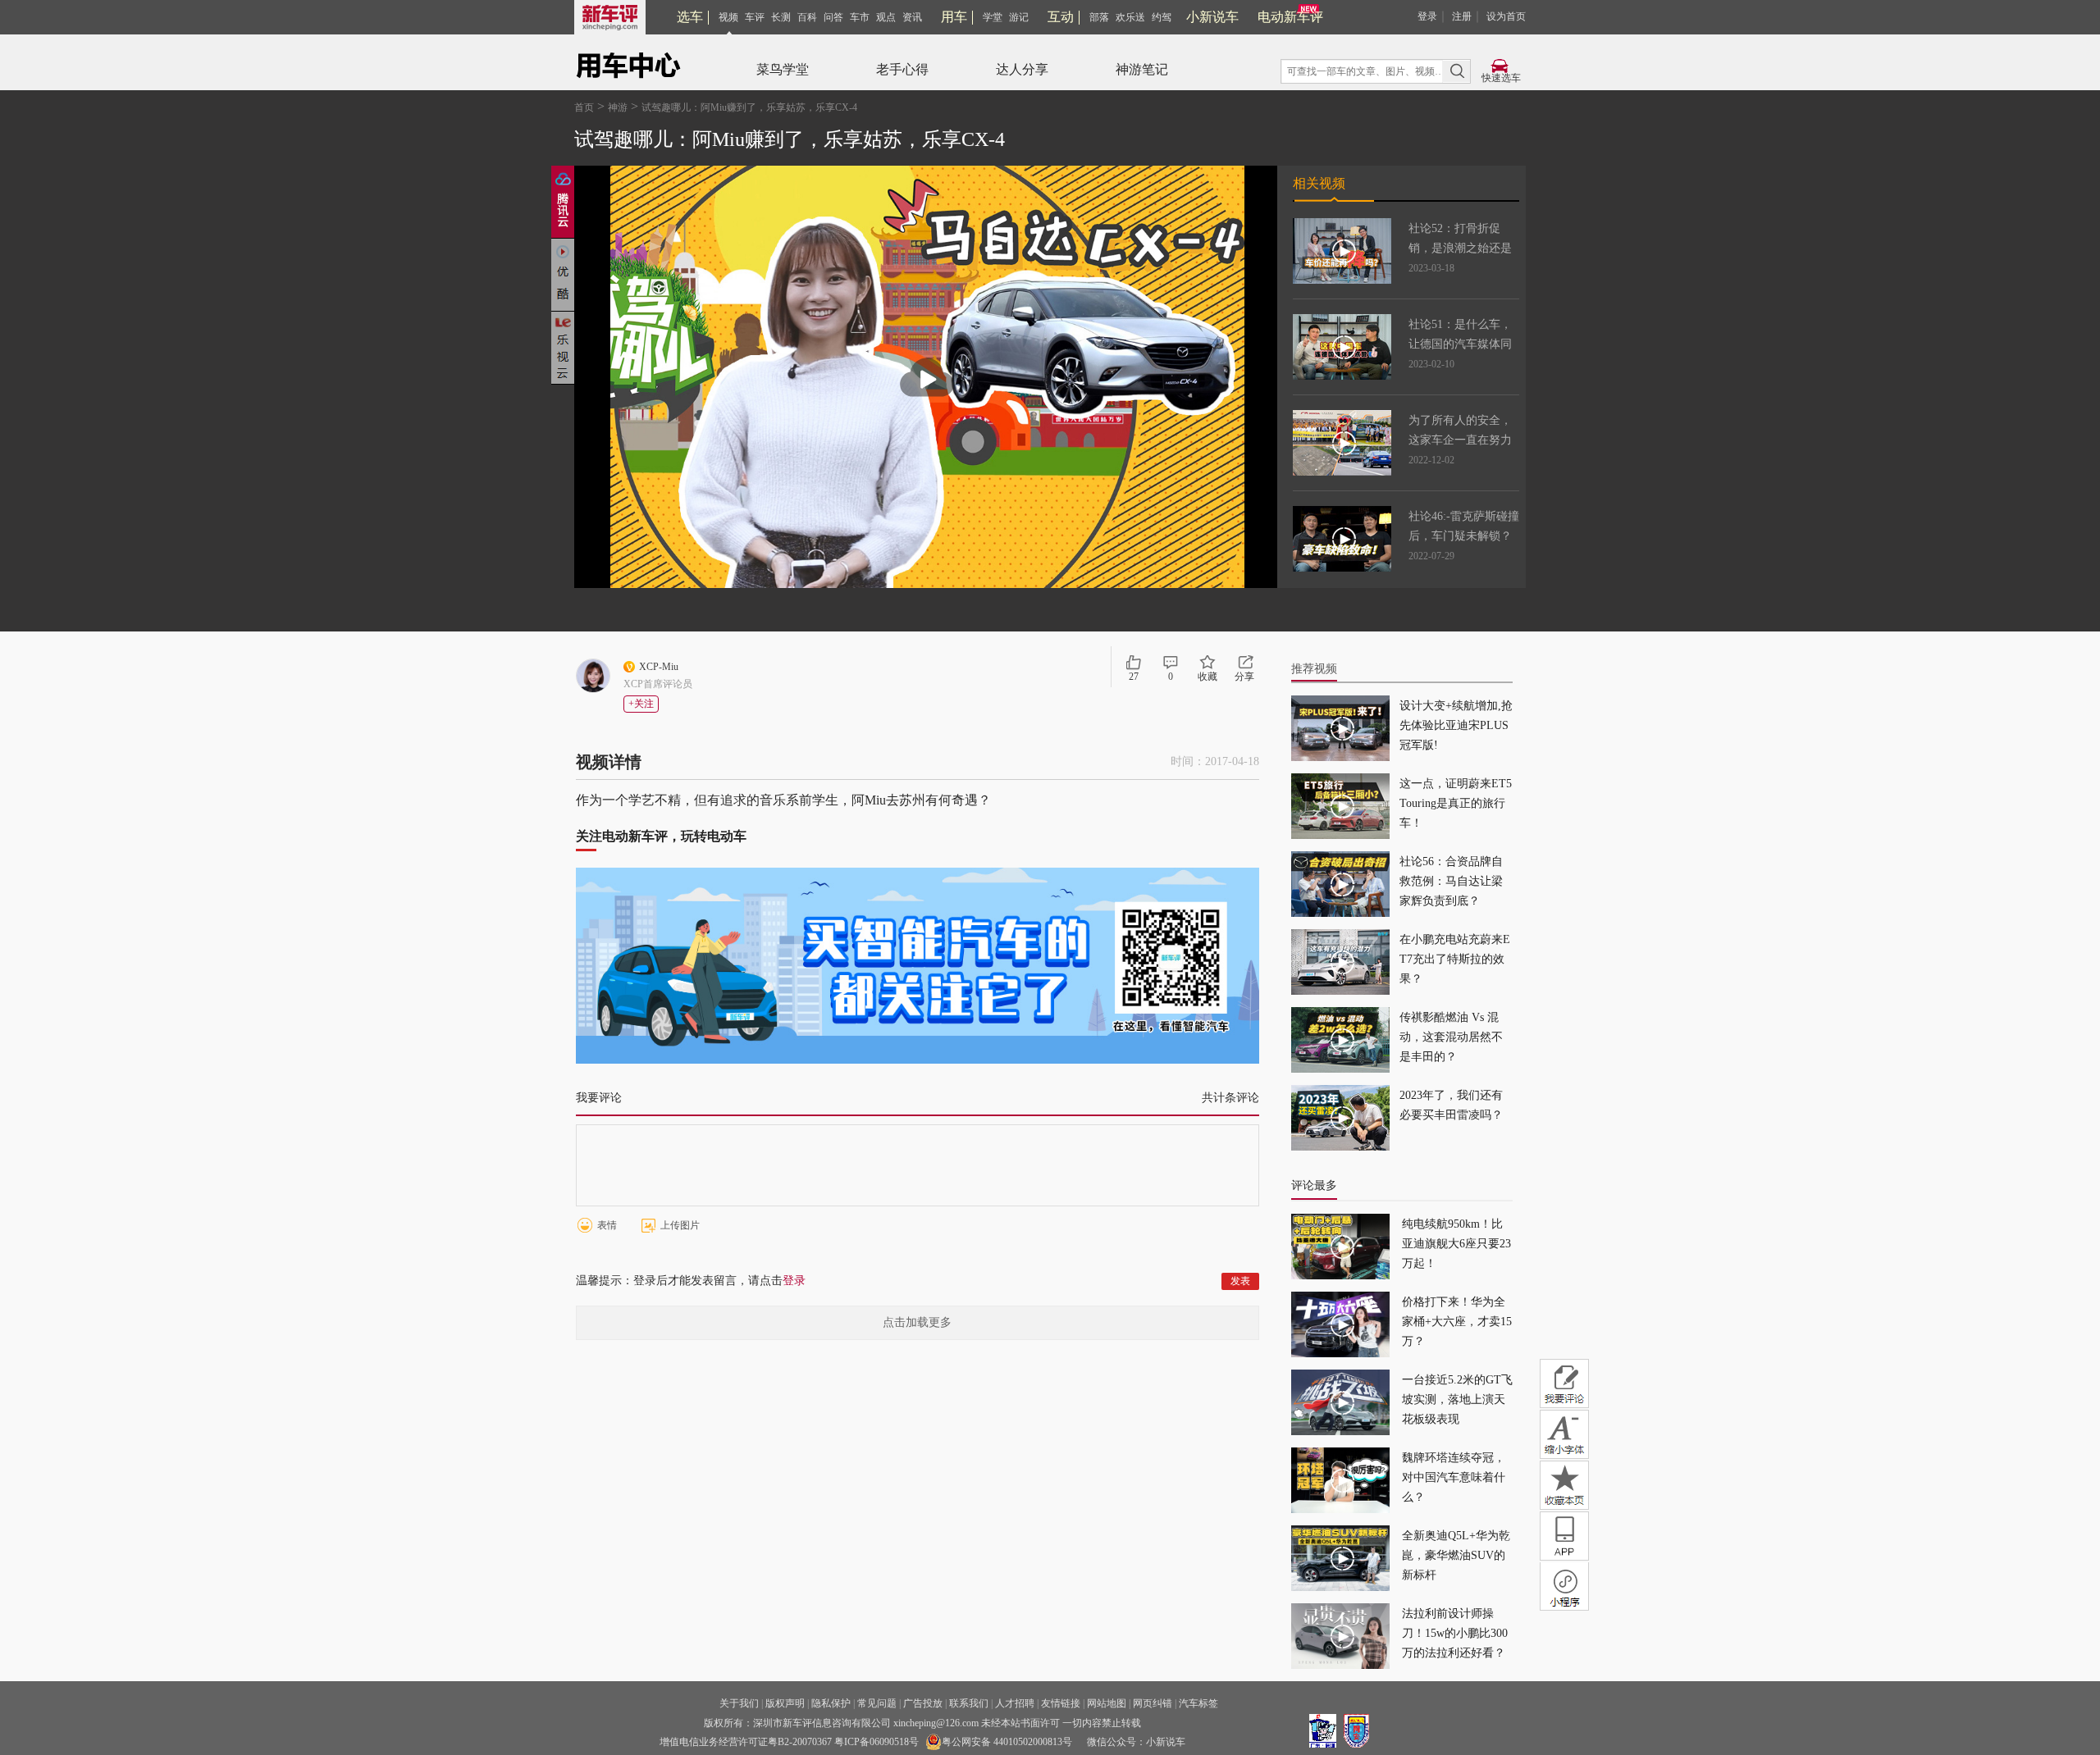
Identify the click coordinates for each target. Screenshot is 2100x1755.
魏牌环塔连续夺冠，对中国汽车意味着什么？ (1454, 1477)
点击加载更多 (917, 1322)
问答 (833, 17)
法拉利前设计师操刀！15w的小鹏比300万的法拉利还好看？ (1455, 1633)
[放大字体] (1564, 1434)
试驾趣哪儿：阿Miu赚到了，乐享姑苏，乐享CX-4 (749, 107)
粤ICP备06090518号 (877, 1742)
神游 (618, 107)
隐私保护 (831, 1703)
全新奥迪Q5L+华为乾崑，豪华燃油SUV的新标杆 (1456, 1555)
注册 (1462, 16)
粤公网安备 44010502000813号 (1007, 1742)
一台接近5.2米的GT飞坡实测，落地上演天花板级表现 (1457, 1399)
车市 (860, 17)
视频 (728, 17)
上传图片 (680, 1225)
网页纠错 (1153, 1703)
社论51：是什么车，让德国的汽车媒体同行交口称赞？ (1460, 344)
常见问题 (877, 1703)
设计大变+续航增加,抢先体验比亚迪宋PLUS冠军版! (1456, 725)
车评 (755, 17)
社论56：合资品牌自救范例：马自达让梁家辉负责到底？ (1451, 881)
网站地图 (1107, 1703)
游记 (1019, 17)
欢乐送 (1130, 17)
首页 (584, 107)
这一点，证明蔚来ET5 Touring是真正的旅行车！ (1456, 803)
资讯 (912, 17)
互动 (1061, 17)
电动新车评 (1290, 17)
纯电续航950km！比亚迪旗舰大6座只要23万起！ (1456, 1244)
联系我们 (969, 1703)
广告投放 (923, 1703)
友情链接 (1061, 1703)
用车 (954, 17)
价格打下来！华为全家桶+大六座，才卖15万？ (1457, 1322)
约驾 (1162, 17)
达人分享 (1022, 69)
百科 (807, 17)
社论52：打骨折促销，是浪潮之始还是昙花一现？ (1460, 248)
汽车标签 (1198, 1703)
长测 (781, 17)
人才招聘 (1015, 1703)
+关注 (641, 704)
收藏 (1207, 677)
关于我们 (739, 1703)
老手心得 (902, 69)
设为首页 (1506, 16)
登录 (1427, 16)
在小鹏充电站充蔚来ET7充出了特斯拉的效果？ (1455, 959)
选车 (690, 17)
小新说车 (1212, 17)
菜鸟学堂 (783, 69)
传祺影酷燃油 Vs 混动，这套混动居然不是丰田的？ (1451, 1037)
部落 (1099, 17)
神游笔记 (1142, 69)
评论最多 (1314, 1185)
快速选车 (1501, 78)
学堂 (993, 17)
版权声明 (785, 1703)
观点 (886, 17)
